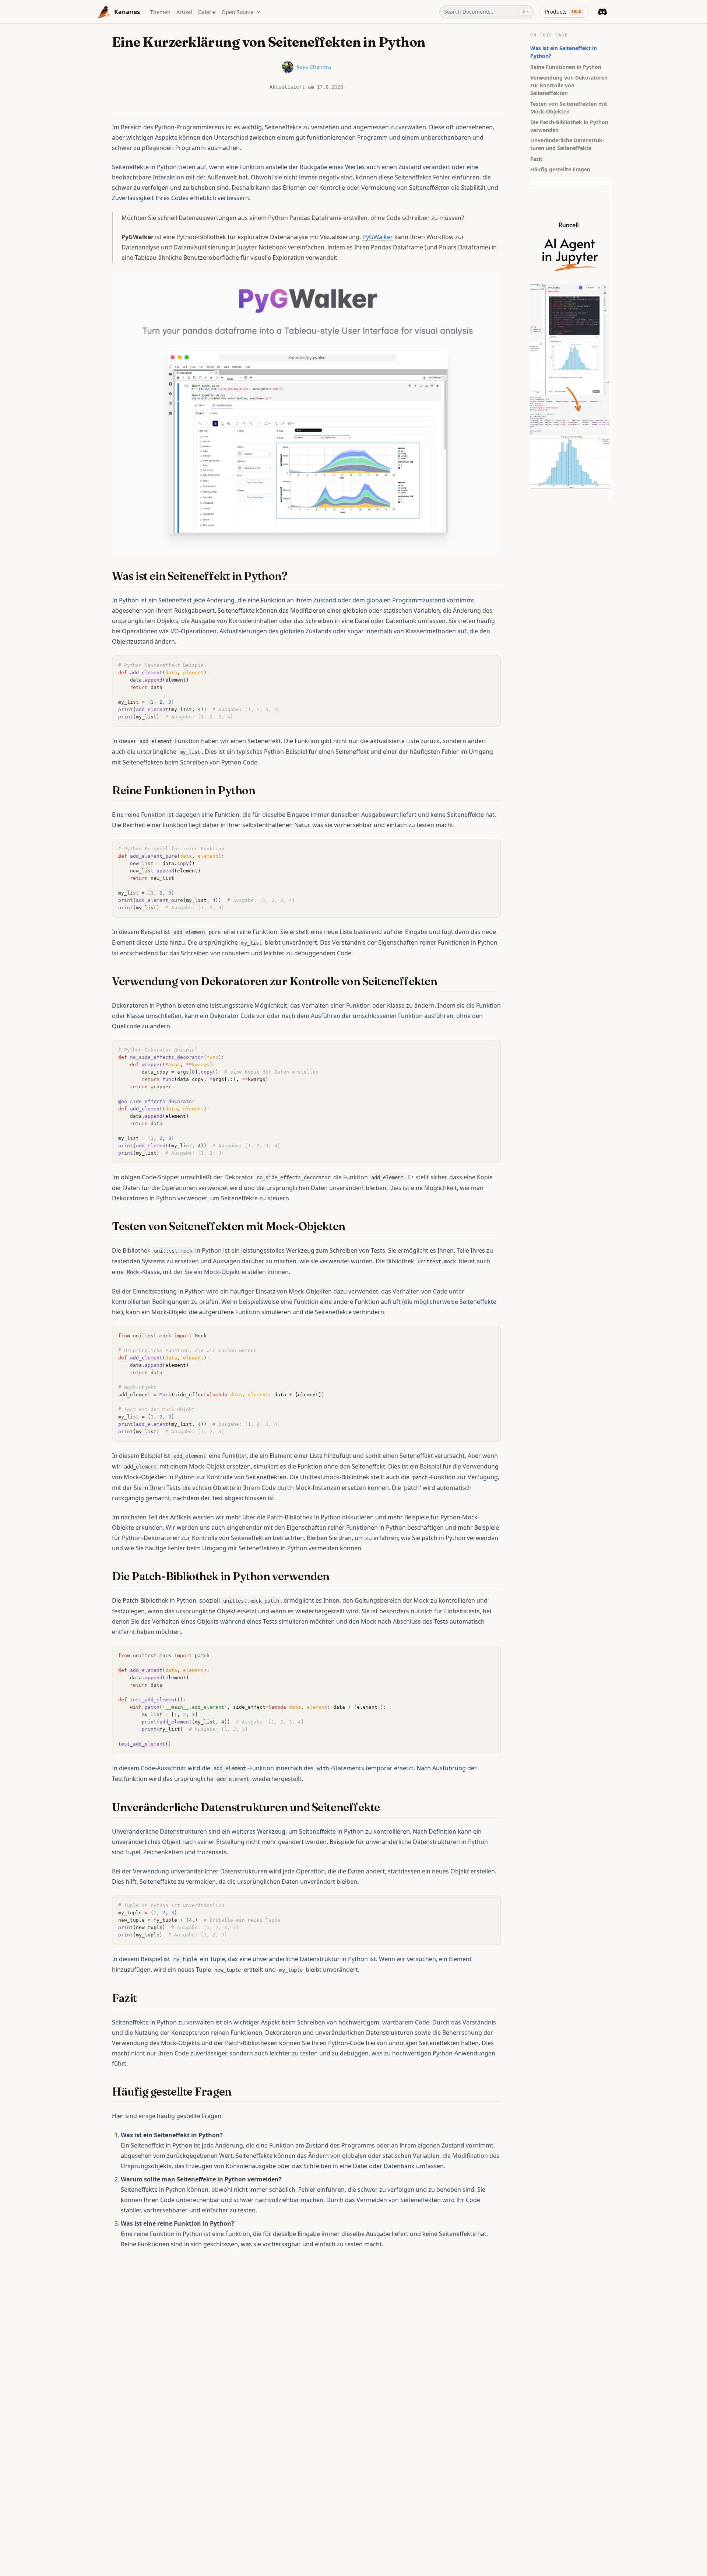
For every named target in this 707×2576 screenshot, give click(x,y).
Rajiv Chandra (314, 67)
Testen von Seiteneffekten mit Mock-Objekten (569, 107)
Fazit (536, 159)
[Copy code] (491, 665)
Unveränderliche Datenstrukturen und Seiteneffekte (567, 144)
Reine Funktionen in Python (566, 66)
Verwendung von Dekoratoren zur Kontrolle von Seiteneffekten (569, 85)
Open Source (238, 12)
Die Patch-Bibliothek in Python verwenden (569, 126)
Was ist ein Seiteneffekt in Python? (564, 52)
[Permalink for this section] (294, 576)
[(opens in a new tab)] (306, 412)
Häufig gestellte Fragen (560, 169)
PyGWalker (378, 237)
